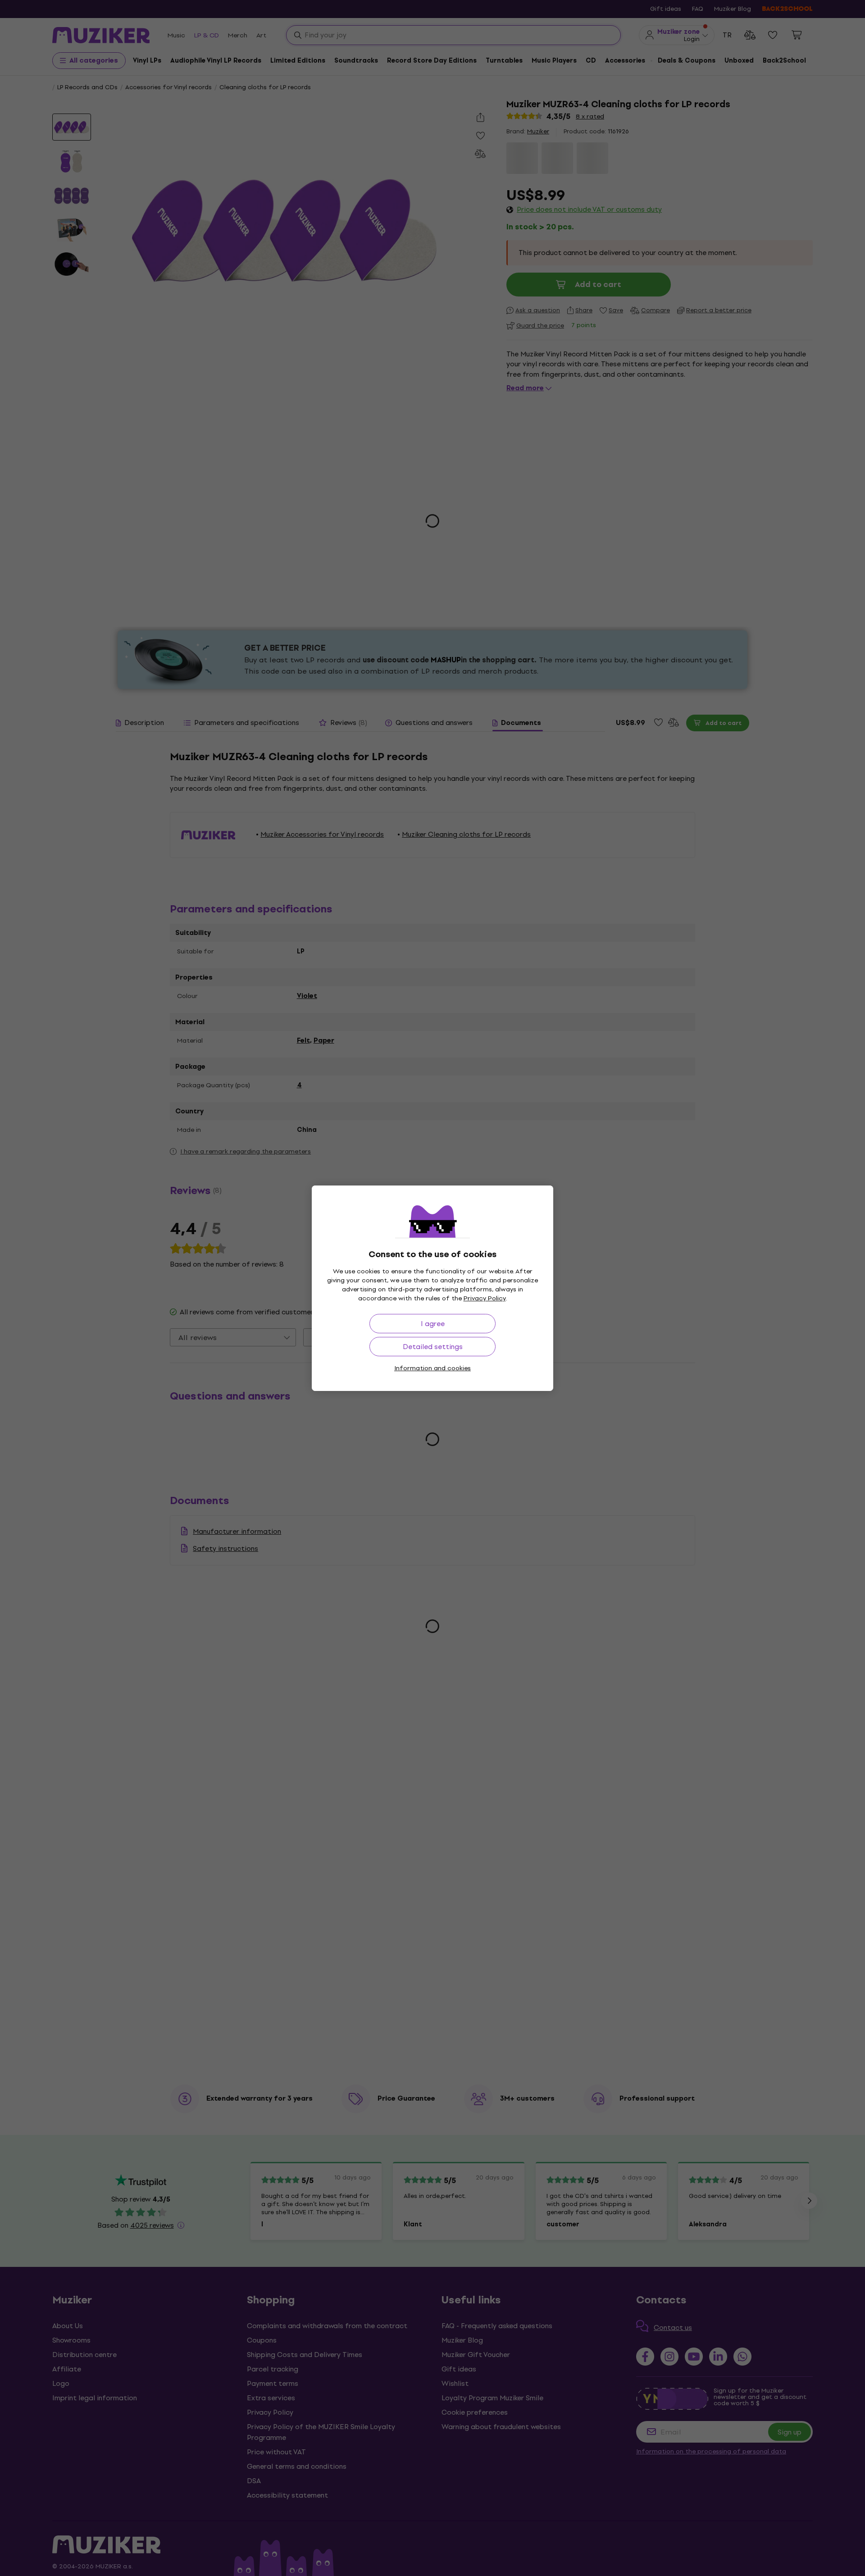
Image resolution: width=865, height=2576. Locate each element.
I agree (433, 1324)
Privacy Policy (485, 1298)
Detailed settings (433, 1347)
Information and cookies (432, 1368)
